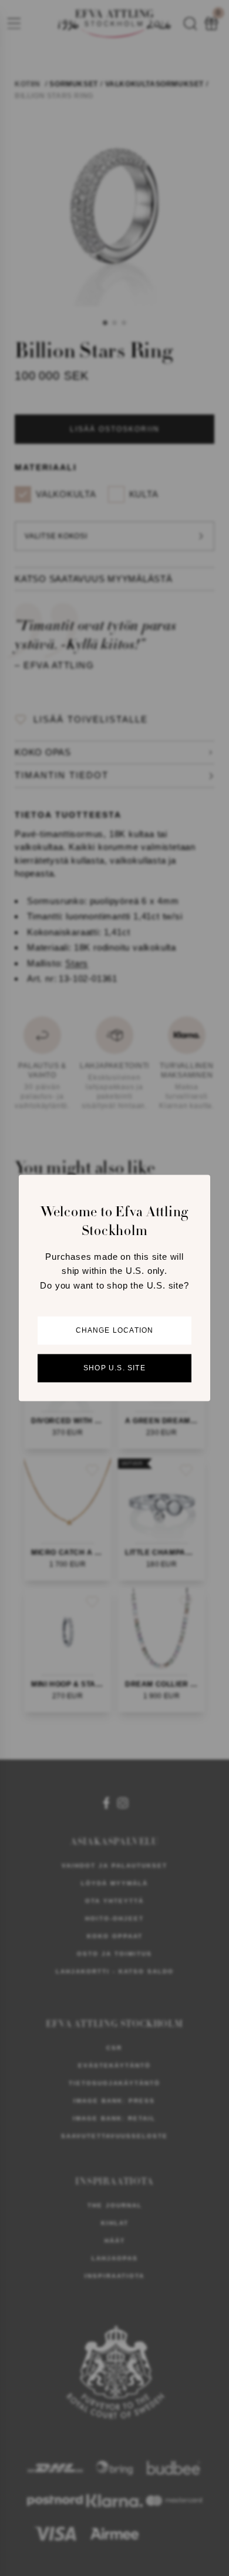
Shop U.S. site (114, 1369)
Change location (115, 1331)
